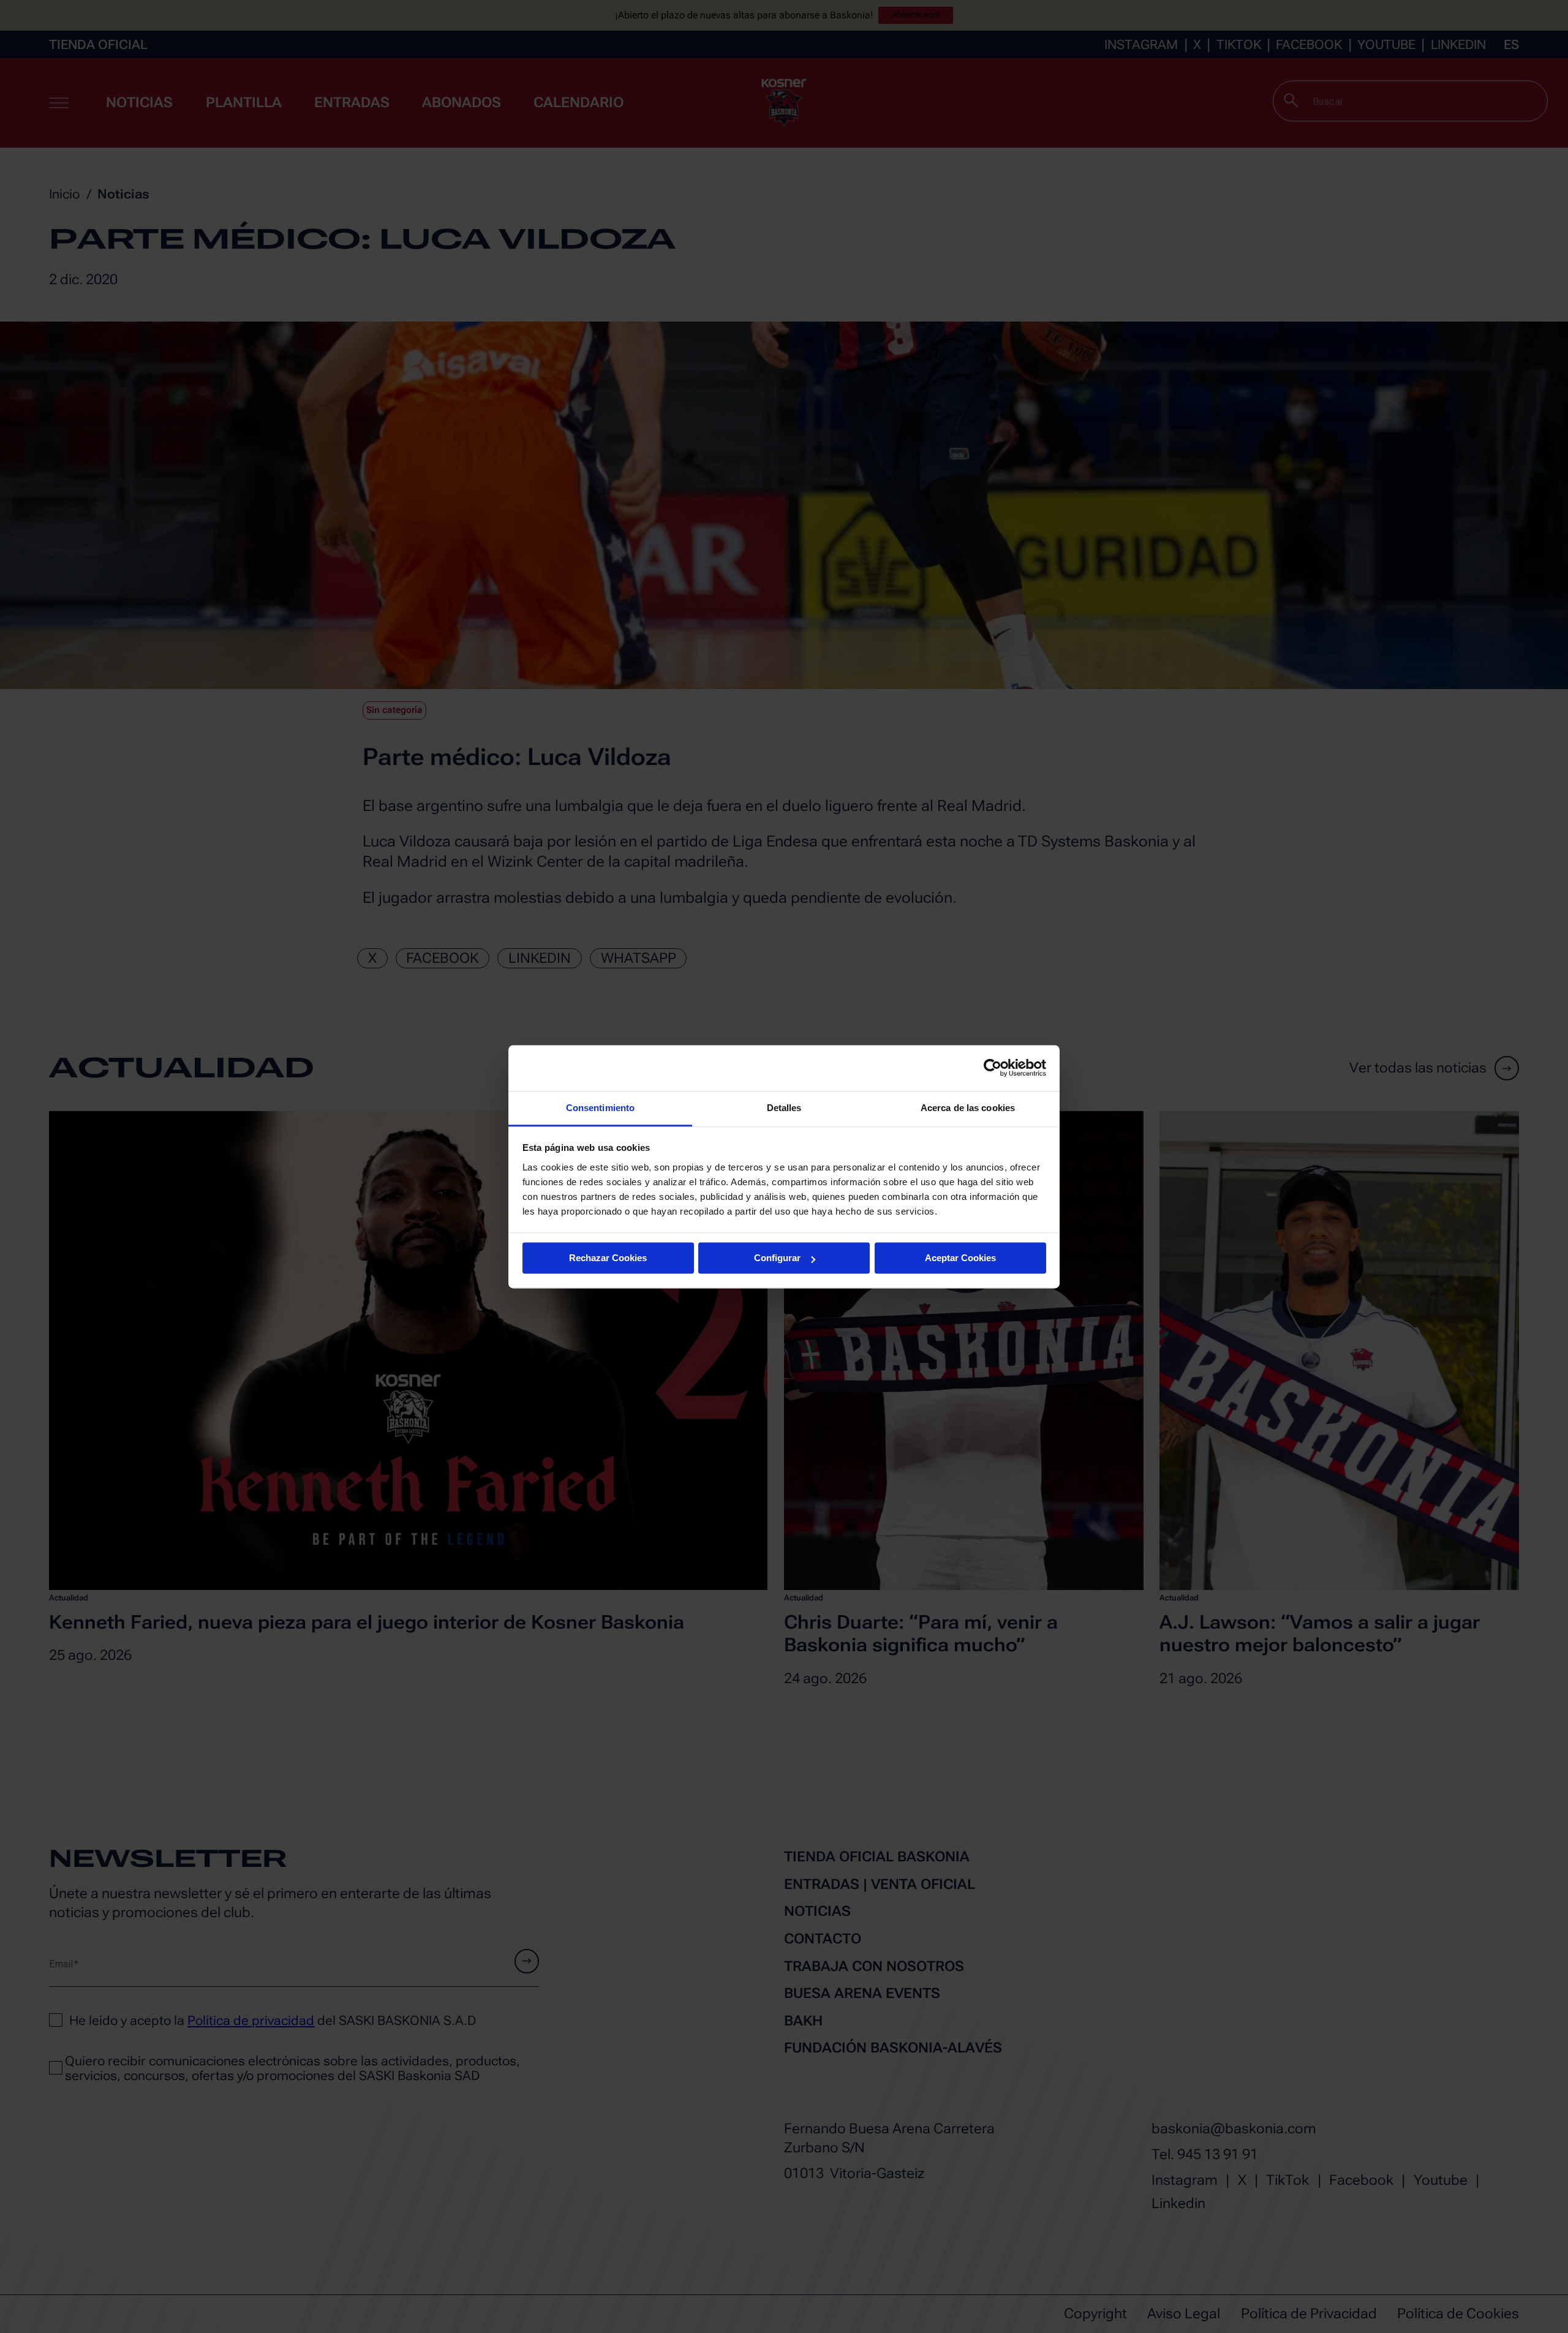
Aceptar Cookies (960, 1258)
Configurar (777, 1258)
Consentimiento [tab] (600, 1108)
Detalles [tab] (784, 1108)
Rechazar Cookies (608, 1258)
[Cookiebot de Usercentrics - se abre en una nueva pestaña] (993, 1068)
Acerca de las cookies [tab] (968, 1108)
